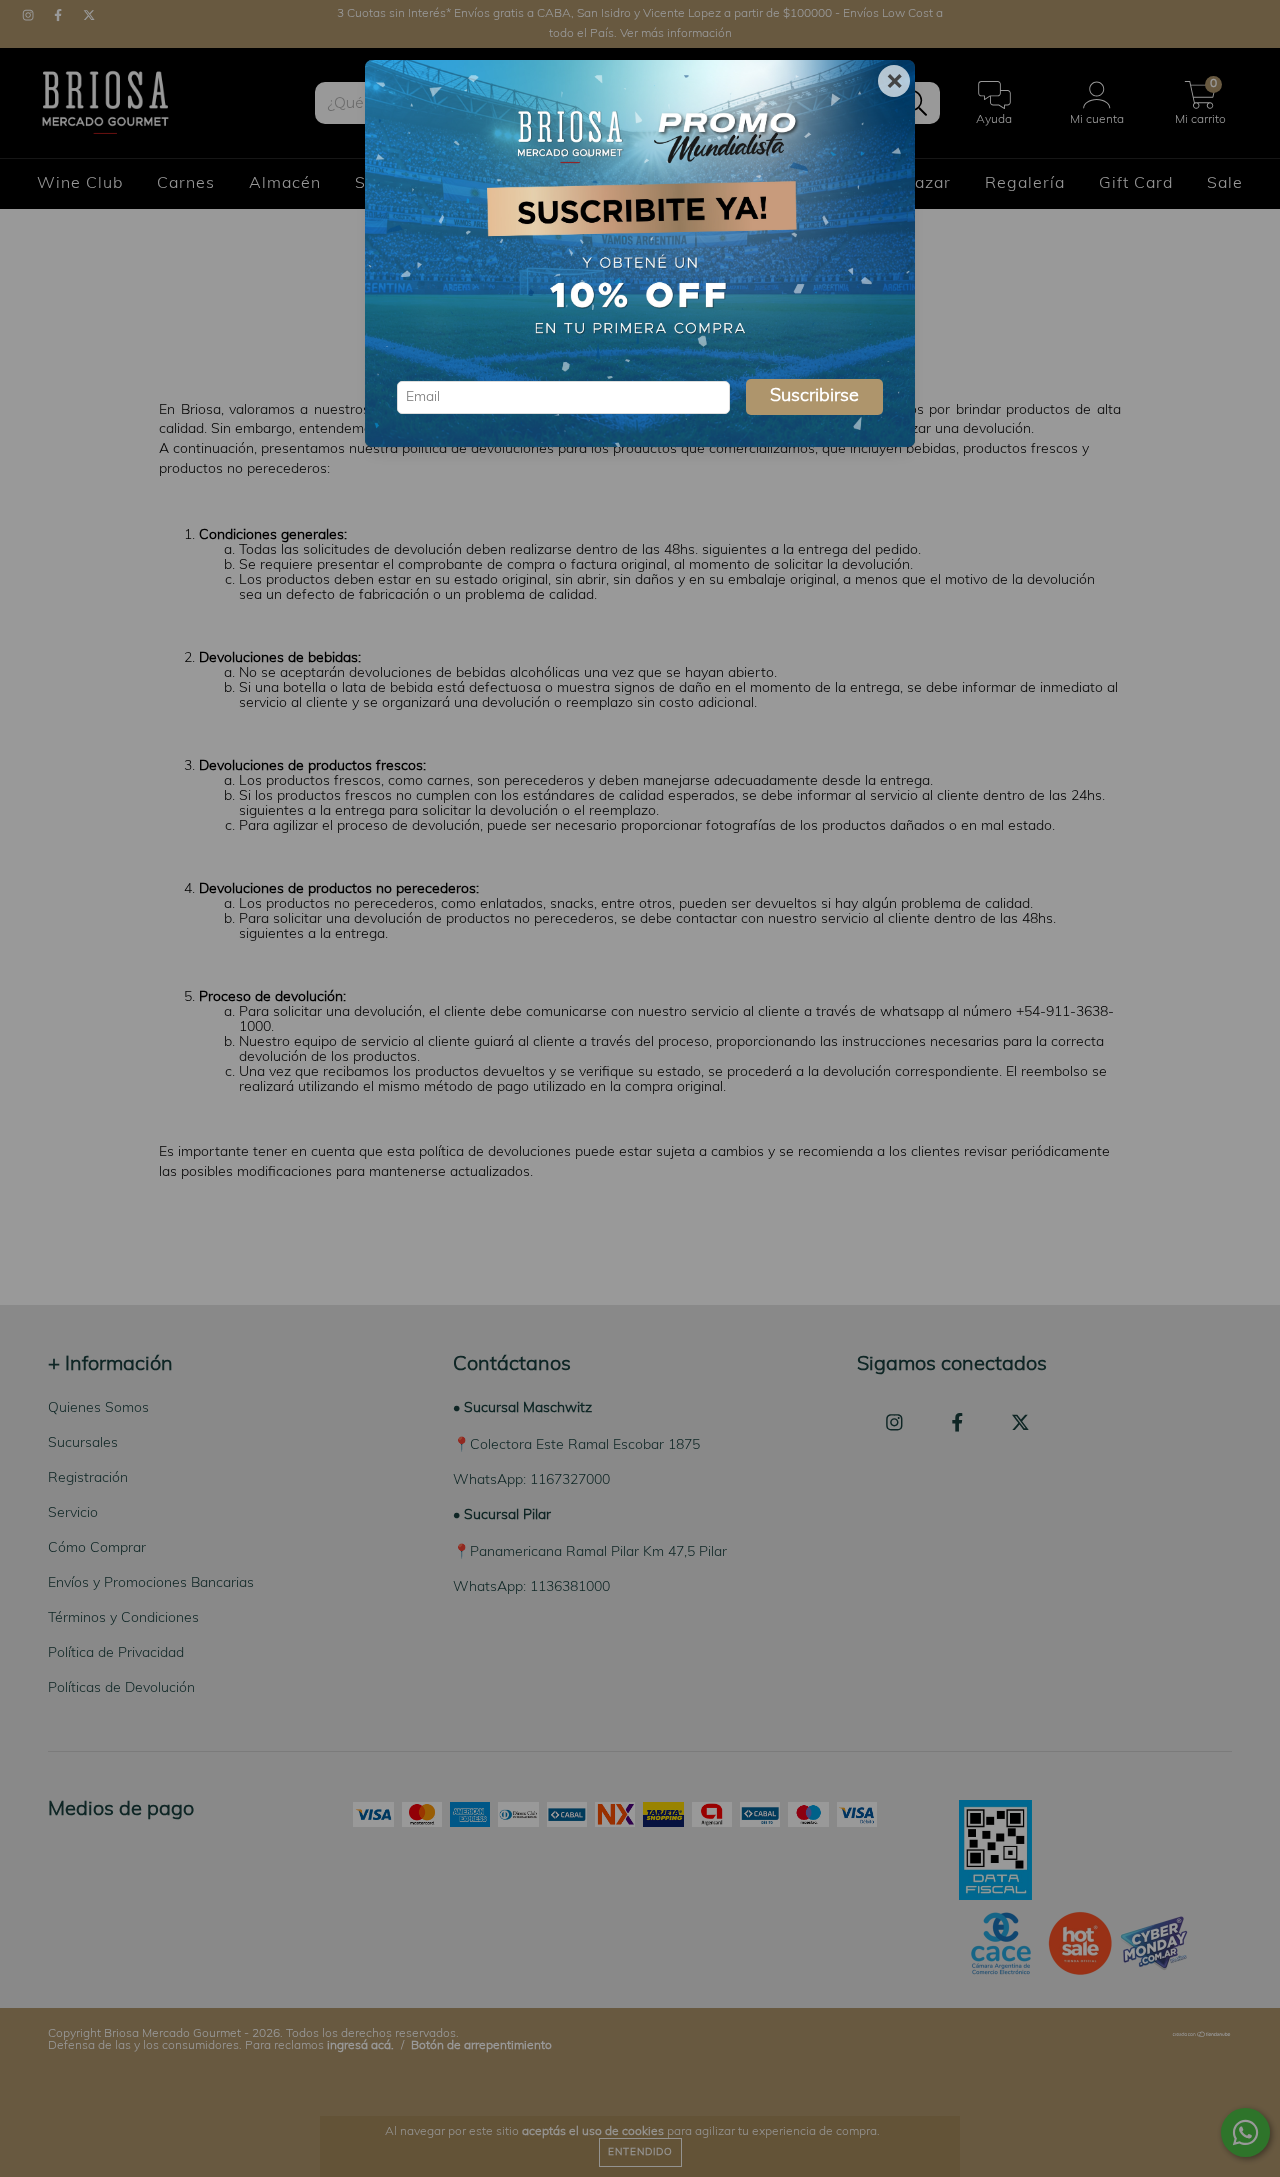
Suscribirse (814, 397)
